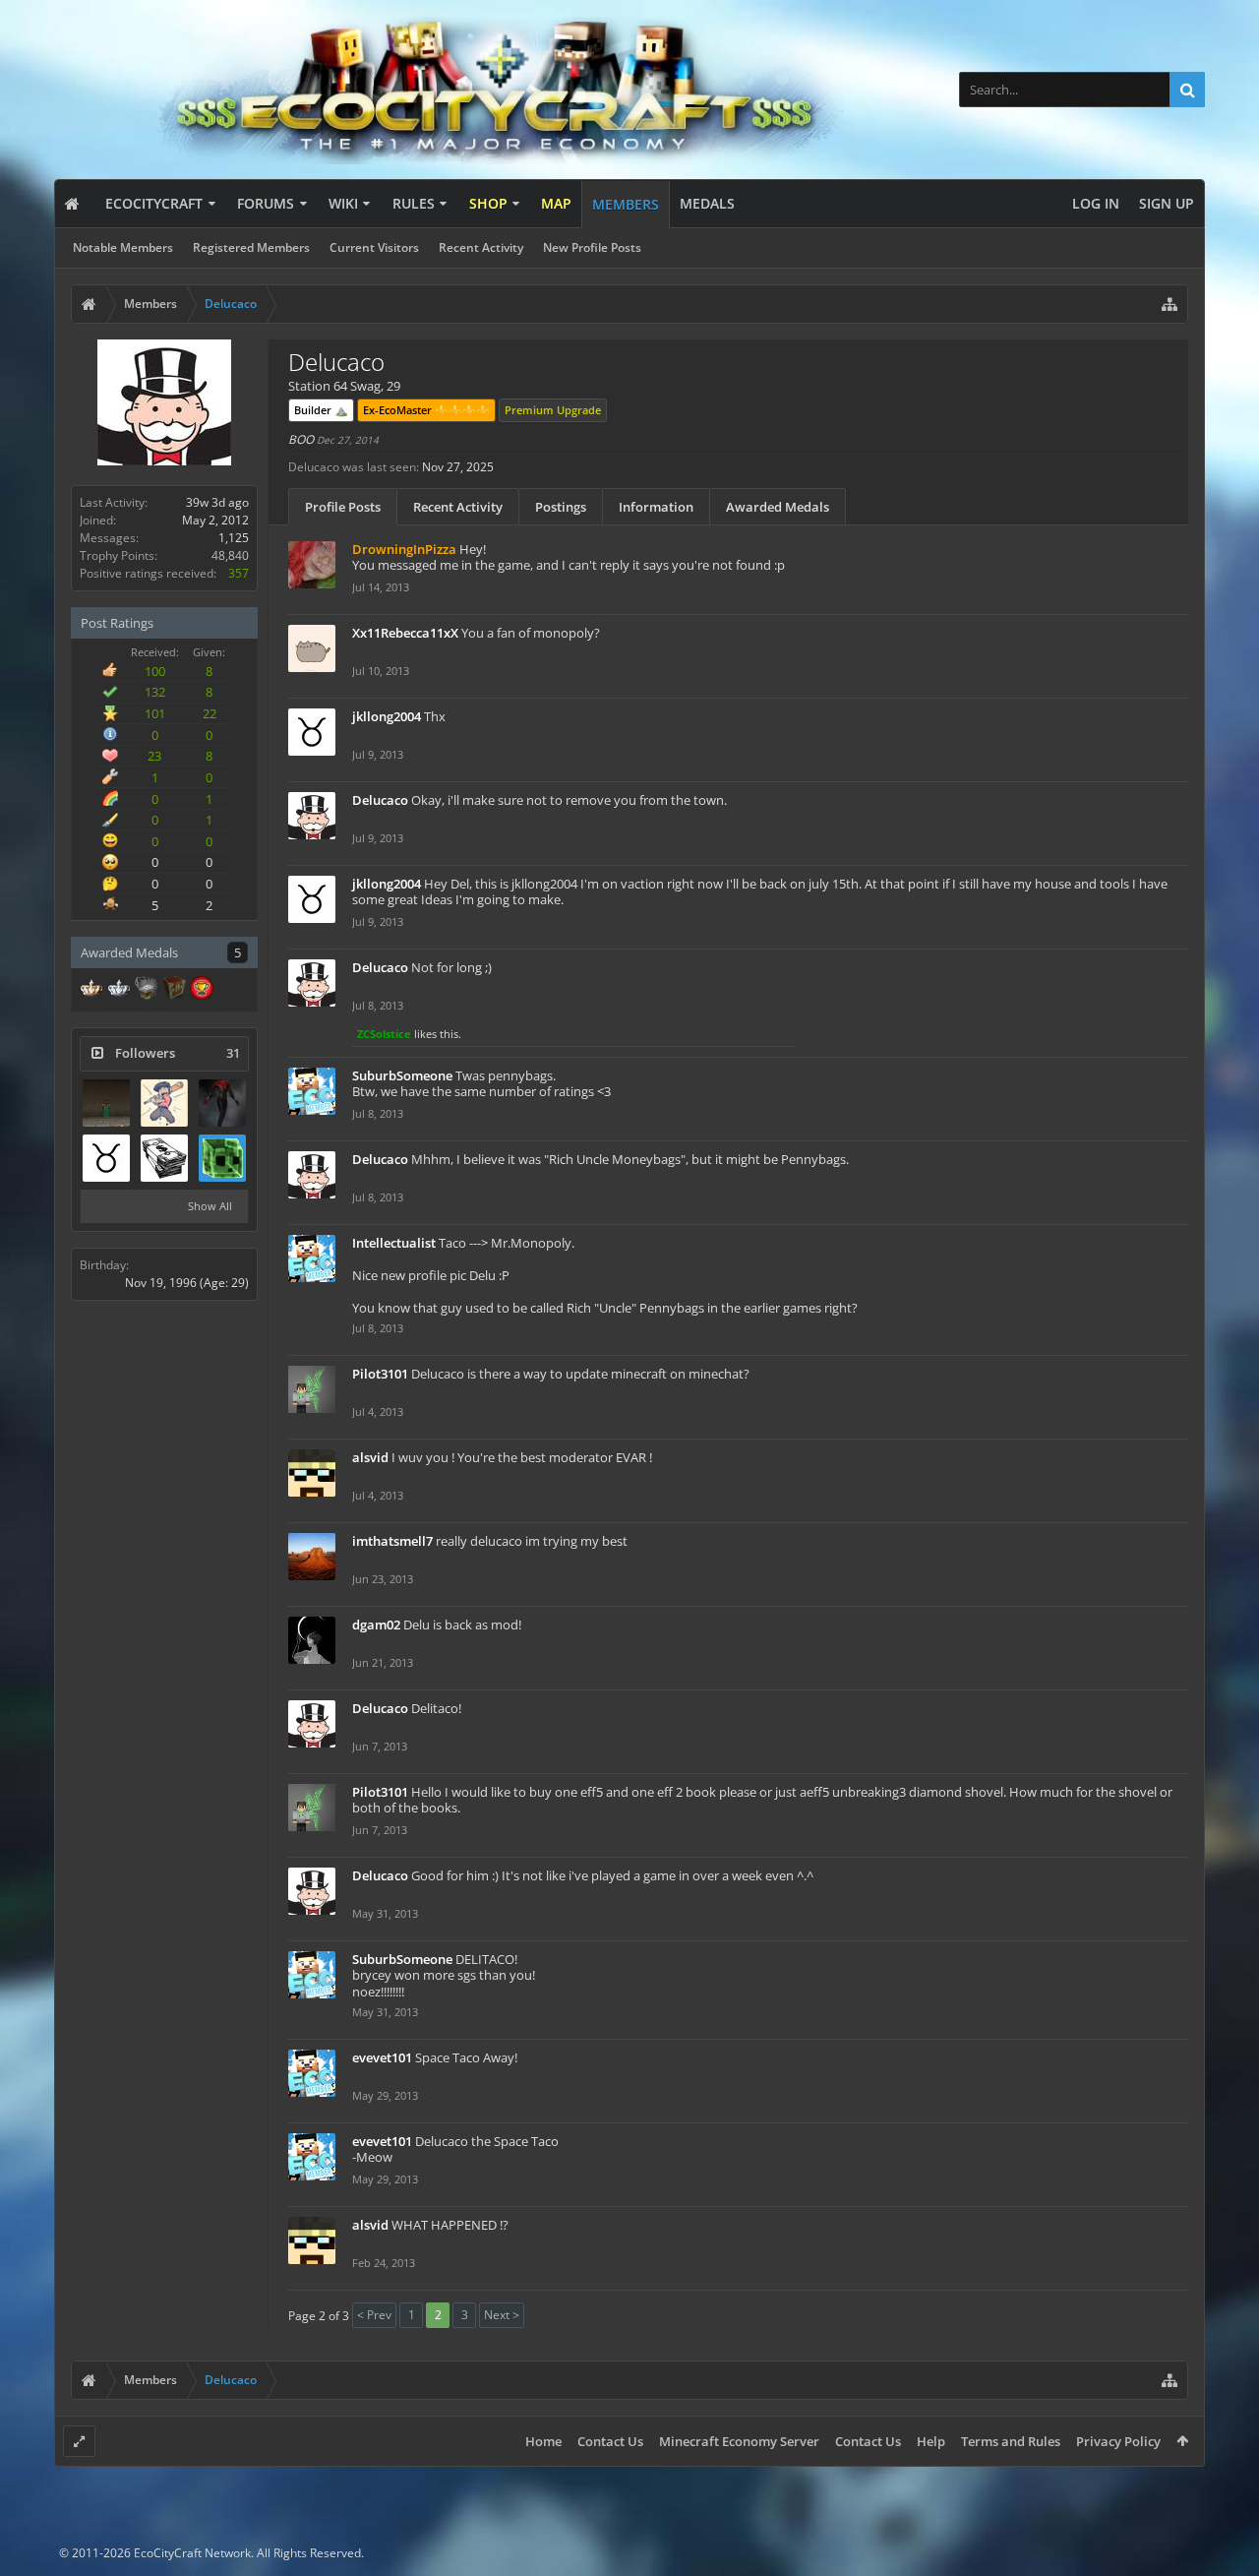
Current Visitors (374, 247)
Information (656, 507)
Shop (488, 203)
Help (931, 2441)
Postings (561, 507)
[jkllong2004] (106, 1158)
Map (556, 203)
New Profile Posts (592, 247)
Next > (502, 2315)
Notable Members (123, 247)
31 (233, 1053)
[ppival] (164, 1103)
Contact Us (610, 2441)
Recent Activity (481, 247)
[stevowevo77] (106, 1103)
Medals (707, 203)
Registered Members (251, 247)
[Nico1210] (222, 1103)
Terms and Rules (1011, 2441)
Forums (266, 203)
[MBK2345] (164, 1158)
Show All (210, 1206)
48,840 (230, 555)
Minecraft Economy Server (739, 2441)
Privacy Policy (1118, 2441)
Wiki (343, 203)
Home (543, 2441)
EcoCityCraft (154, 203)
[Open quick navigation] (1169, 304)
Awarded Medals (778, 507)
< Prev (374, 2315)
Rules (414, 203)
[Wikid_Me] (222, 1158)
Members (626, 204)
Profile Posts (343, 507)
